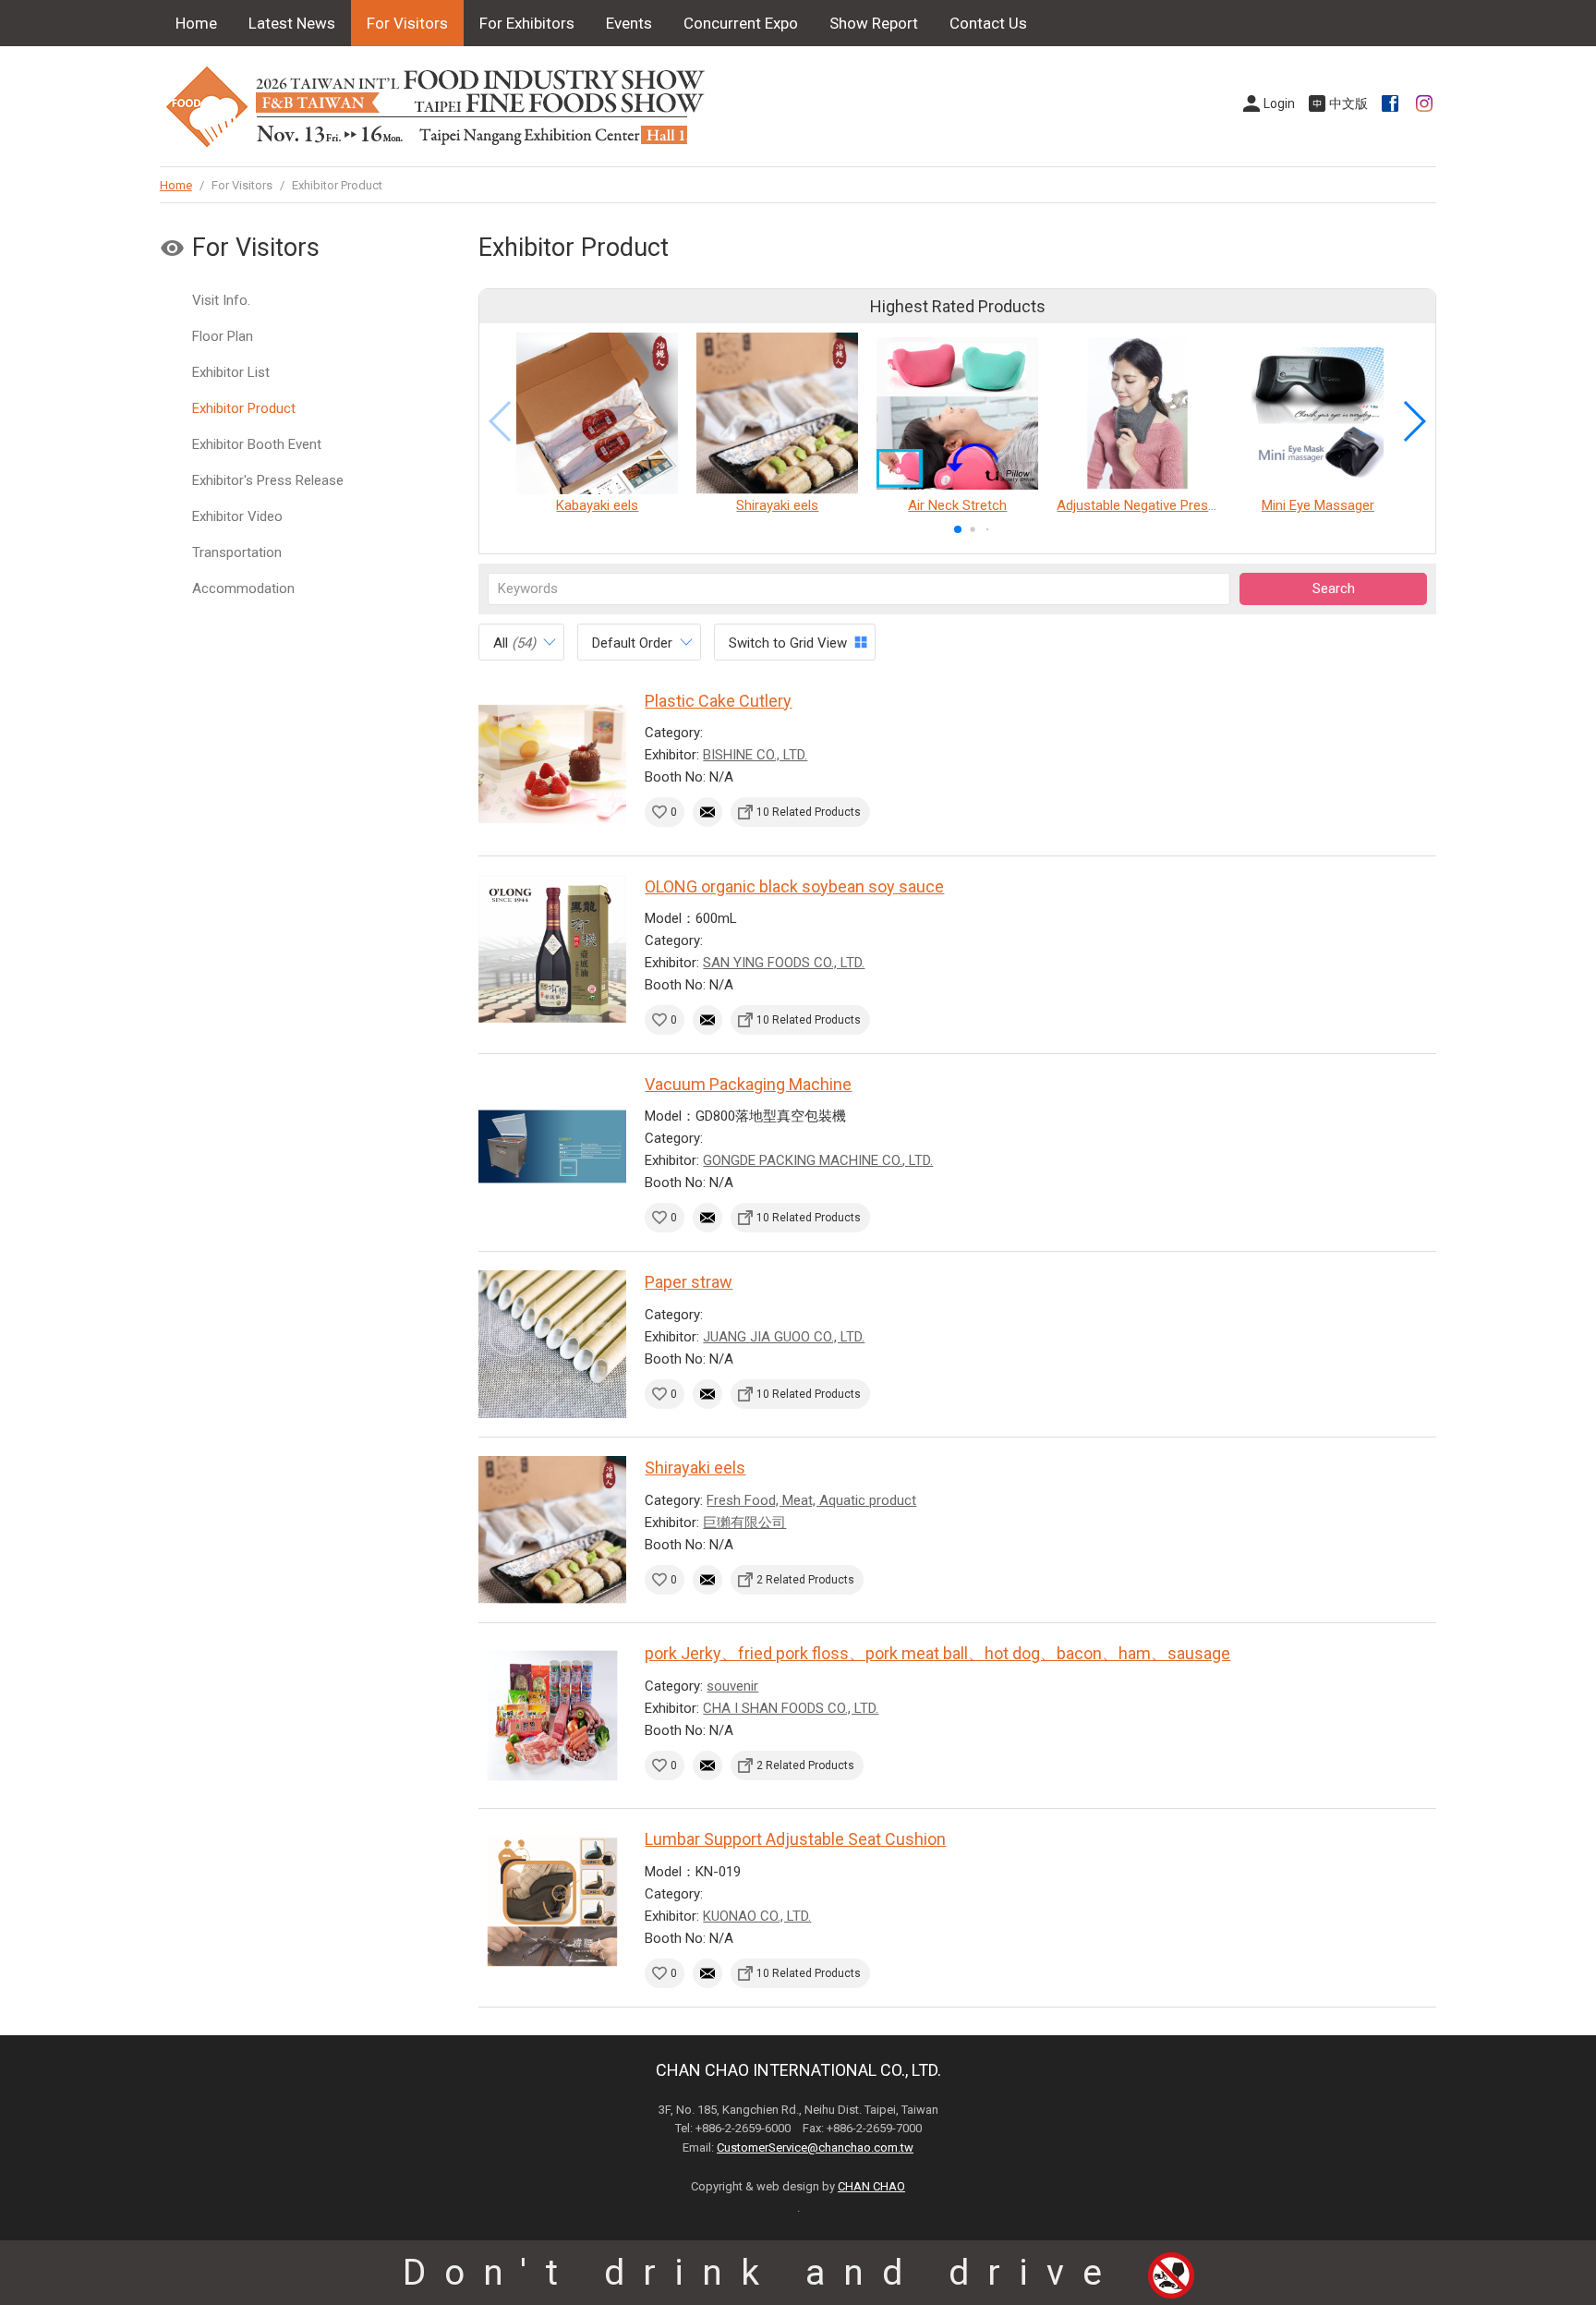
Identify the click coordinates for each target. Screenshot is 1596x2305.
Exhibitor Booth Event (257, 444)
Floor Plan (223, 336)
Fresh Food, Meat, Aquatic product (811, 1500)
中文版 (1348, 103)
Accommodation (243, 588)
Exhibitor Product (244, 408)
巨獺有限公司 (744, 1523)
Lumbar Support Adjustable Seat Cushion (795, 1839)
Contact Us (988, 23)
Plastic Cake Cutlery (718, 701)
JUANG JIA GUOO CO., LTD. (784, 1337)
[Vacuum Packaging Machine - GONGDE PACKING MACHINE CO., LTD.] (552, 1146)
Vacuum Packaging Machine (748, 1084)
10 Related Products (809, 812)
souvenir (732, 1686)
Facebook (1392, 103)
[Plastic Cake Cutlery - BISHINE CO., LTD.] (552, 763)
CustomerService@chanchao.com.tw (815, 2147)
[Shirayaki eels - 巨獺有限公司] (552, 1530)
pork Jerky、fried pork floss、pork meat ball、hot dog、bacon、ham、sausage (937, 1653)
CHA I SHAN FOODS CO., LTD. (791, 1708)
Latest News (292, 23)
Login (1279, 103)
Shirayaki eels (695, 1468)
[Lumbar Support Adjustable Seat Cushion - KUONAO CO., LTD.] (552, 1901)
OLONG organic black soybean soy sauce (794, 886)
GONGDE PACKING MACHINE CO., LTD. (818, 1160)
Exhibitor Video (237, 516)
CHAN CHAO (871, 2186)
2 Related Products (805, 1580)
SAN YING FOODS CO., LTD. (784, 963)
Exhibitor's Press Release (268, 480)
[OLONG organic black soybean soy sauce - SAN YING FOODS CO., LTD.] (552, 949)
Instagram (1426, 103)
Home (196, 23)
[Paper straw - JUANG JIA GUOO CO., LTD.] (552, 1344)
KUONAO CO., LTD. (757, 1916)
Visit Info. (221, 300)
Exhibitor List (231, 372)
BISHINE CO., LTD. (755, 755)
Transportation (237, 552)
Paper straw (689, 1282)
